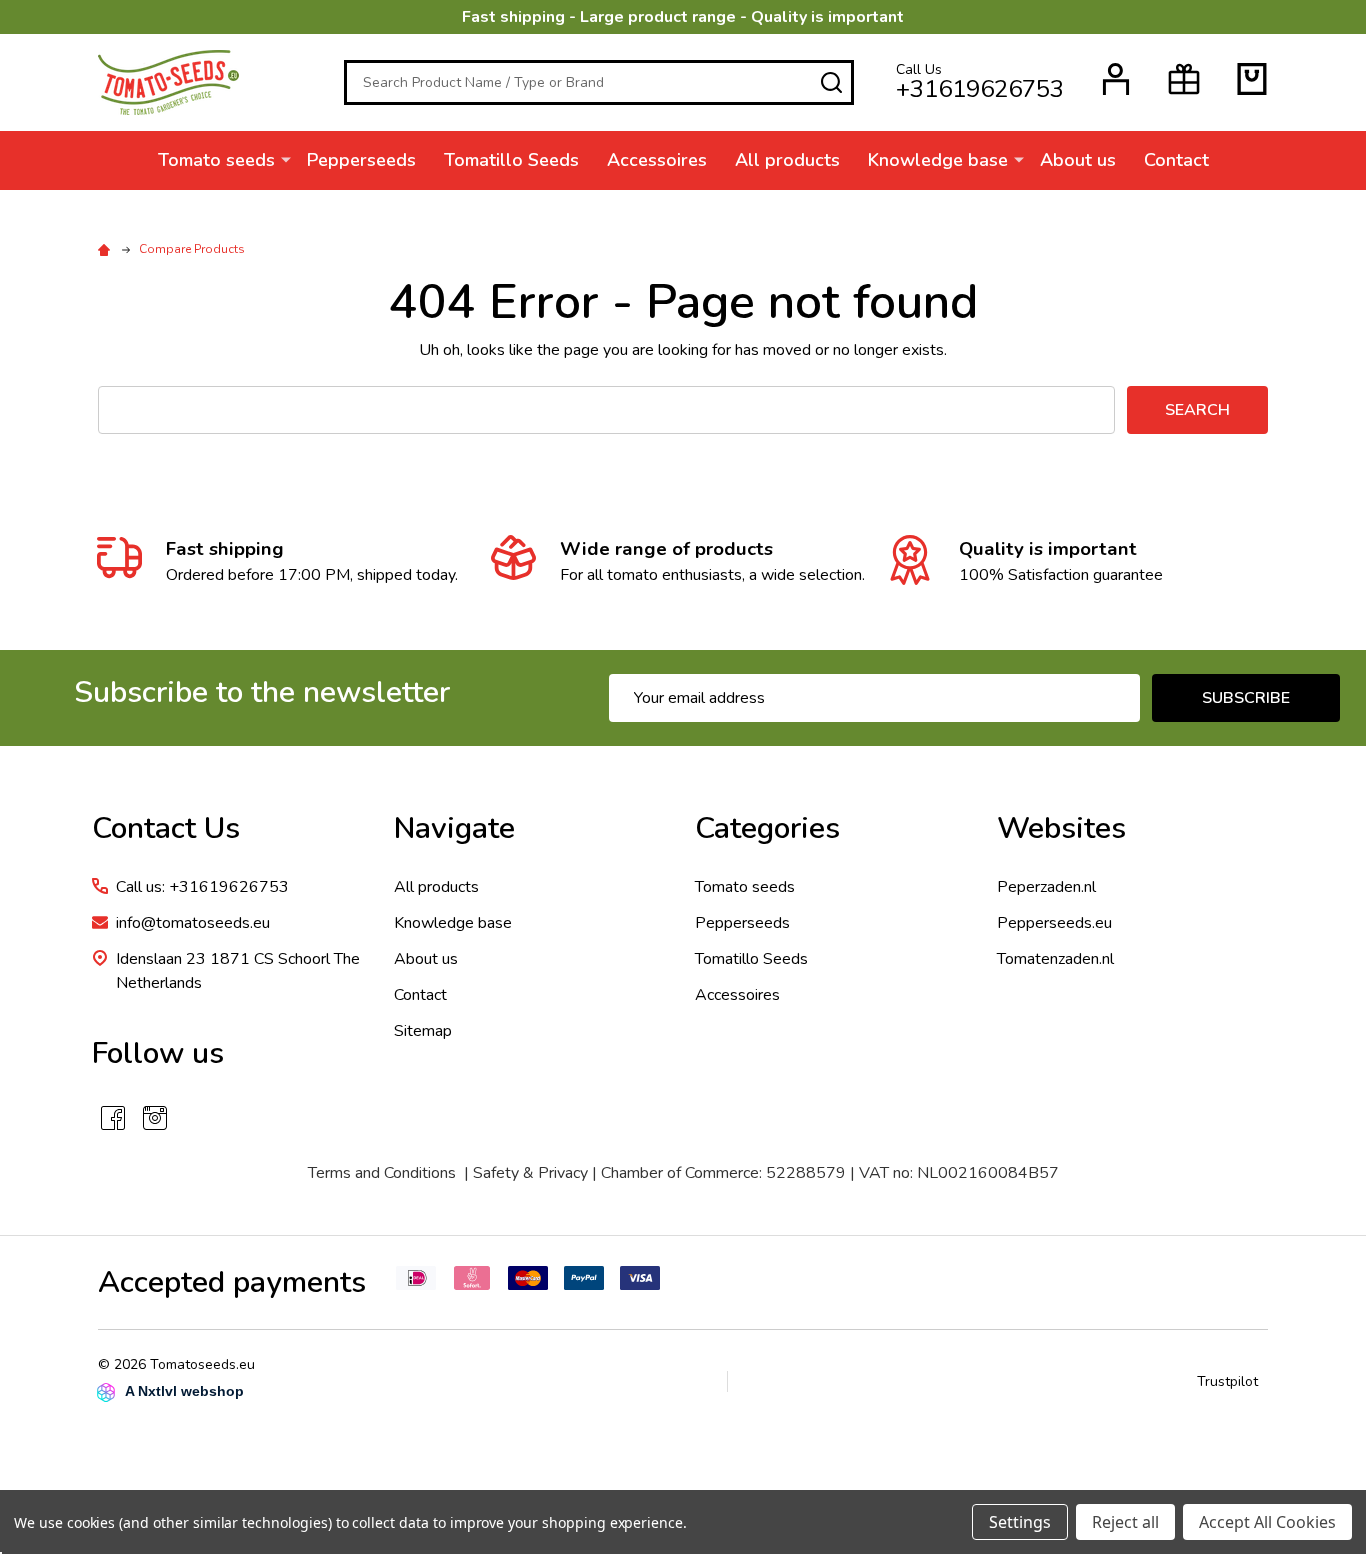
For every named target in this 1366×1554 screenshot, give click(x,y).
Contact (1176, 160)
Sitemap (423, 1031)
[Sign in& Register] (1116, 79)
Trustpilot (1227, 1381)
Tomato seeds (216, 160)
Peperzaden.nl (1046, 887)
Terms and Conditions (382, 1173)
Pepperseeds (361, 160)
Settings (1020, 1522)
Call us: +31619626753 (202, 887)
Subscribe (1246, 698)
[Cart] (1252, 79)
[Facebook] (113, 1118)
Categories (767, 828)
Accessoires (657, 160)
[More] (286, 159)
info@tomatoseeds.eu (193, 923)
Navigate (454, 828)
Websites (1061, 828)
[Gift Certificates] (1184, 79)
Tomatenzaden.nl (1055, 959)
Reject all (1125, 1522)
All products (787, 160)
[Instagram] (155, 1118)
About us (1078, 160)
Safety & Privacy (530, 1173)
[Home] (107, 249)
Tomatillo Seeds (511, 160)
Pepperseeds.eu (1054, 923)
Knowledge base (938, 160)
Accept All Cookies (1267, 1522)
